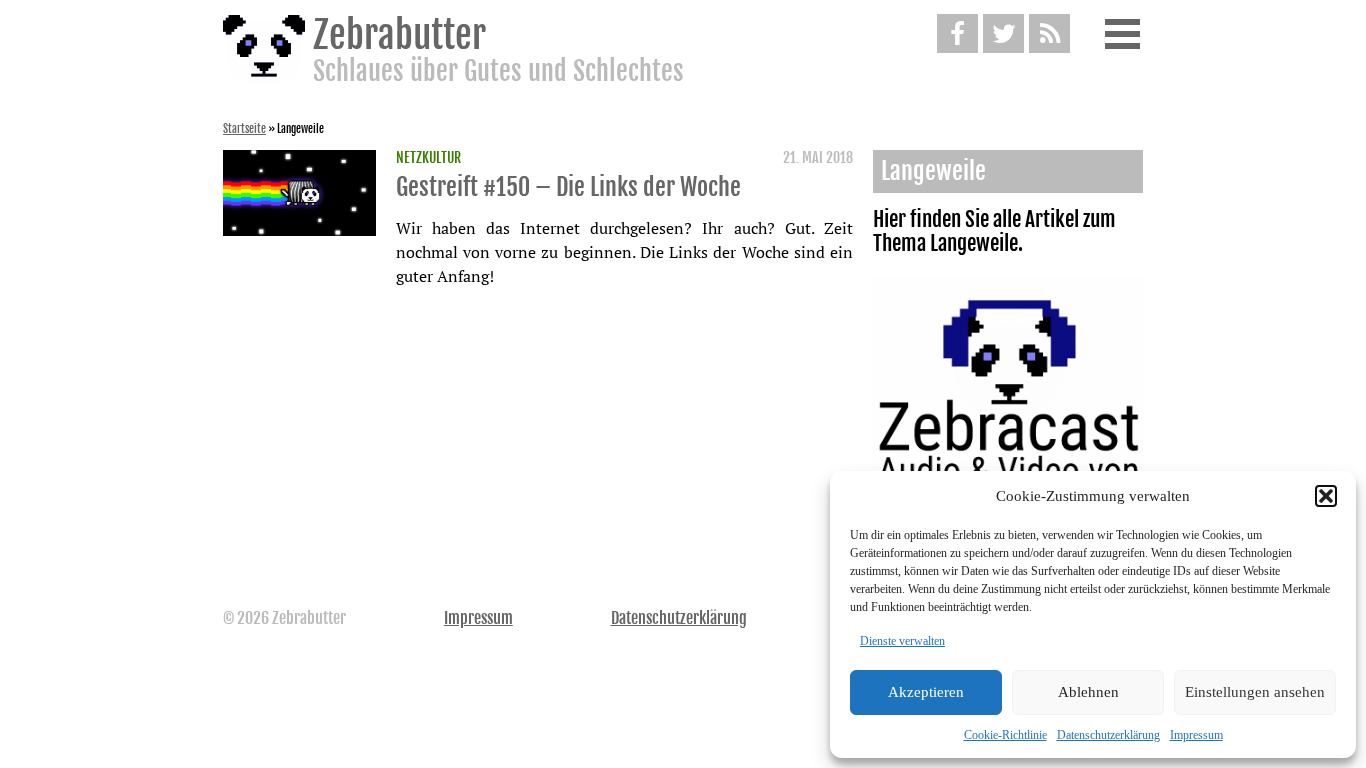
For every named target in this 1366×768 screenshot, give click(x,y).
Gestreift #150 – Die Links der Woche (568, 187)
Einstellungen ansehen (1255, 692)
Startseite (244, 129)
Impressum (1196, 735)
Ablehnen (1088, 692)
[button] (1326, 496)
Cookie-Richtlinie (1005, 735)
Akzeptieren (926, 692)
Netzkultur (428, 158)
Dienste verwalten (902, 641)
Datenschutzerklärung (1108, 735)
